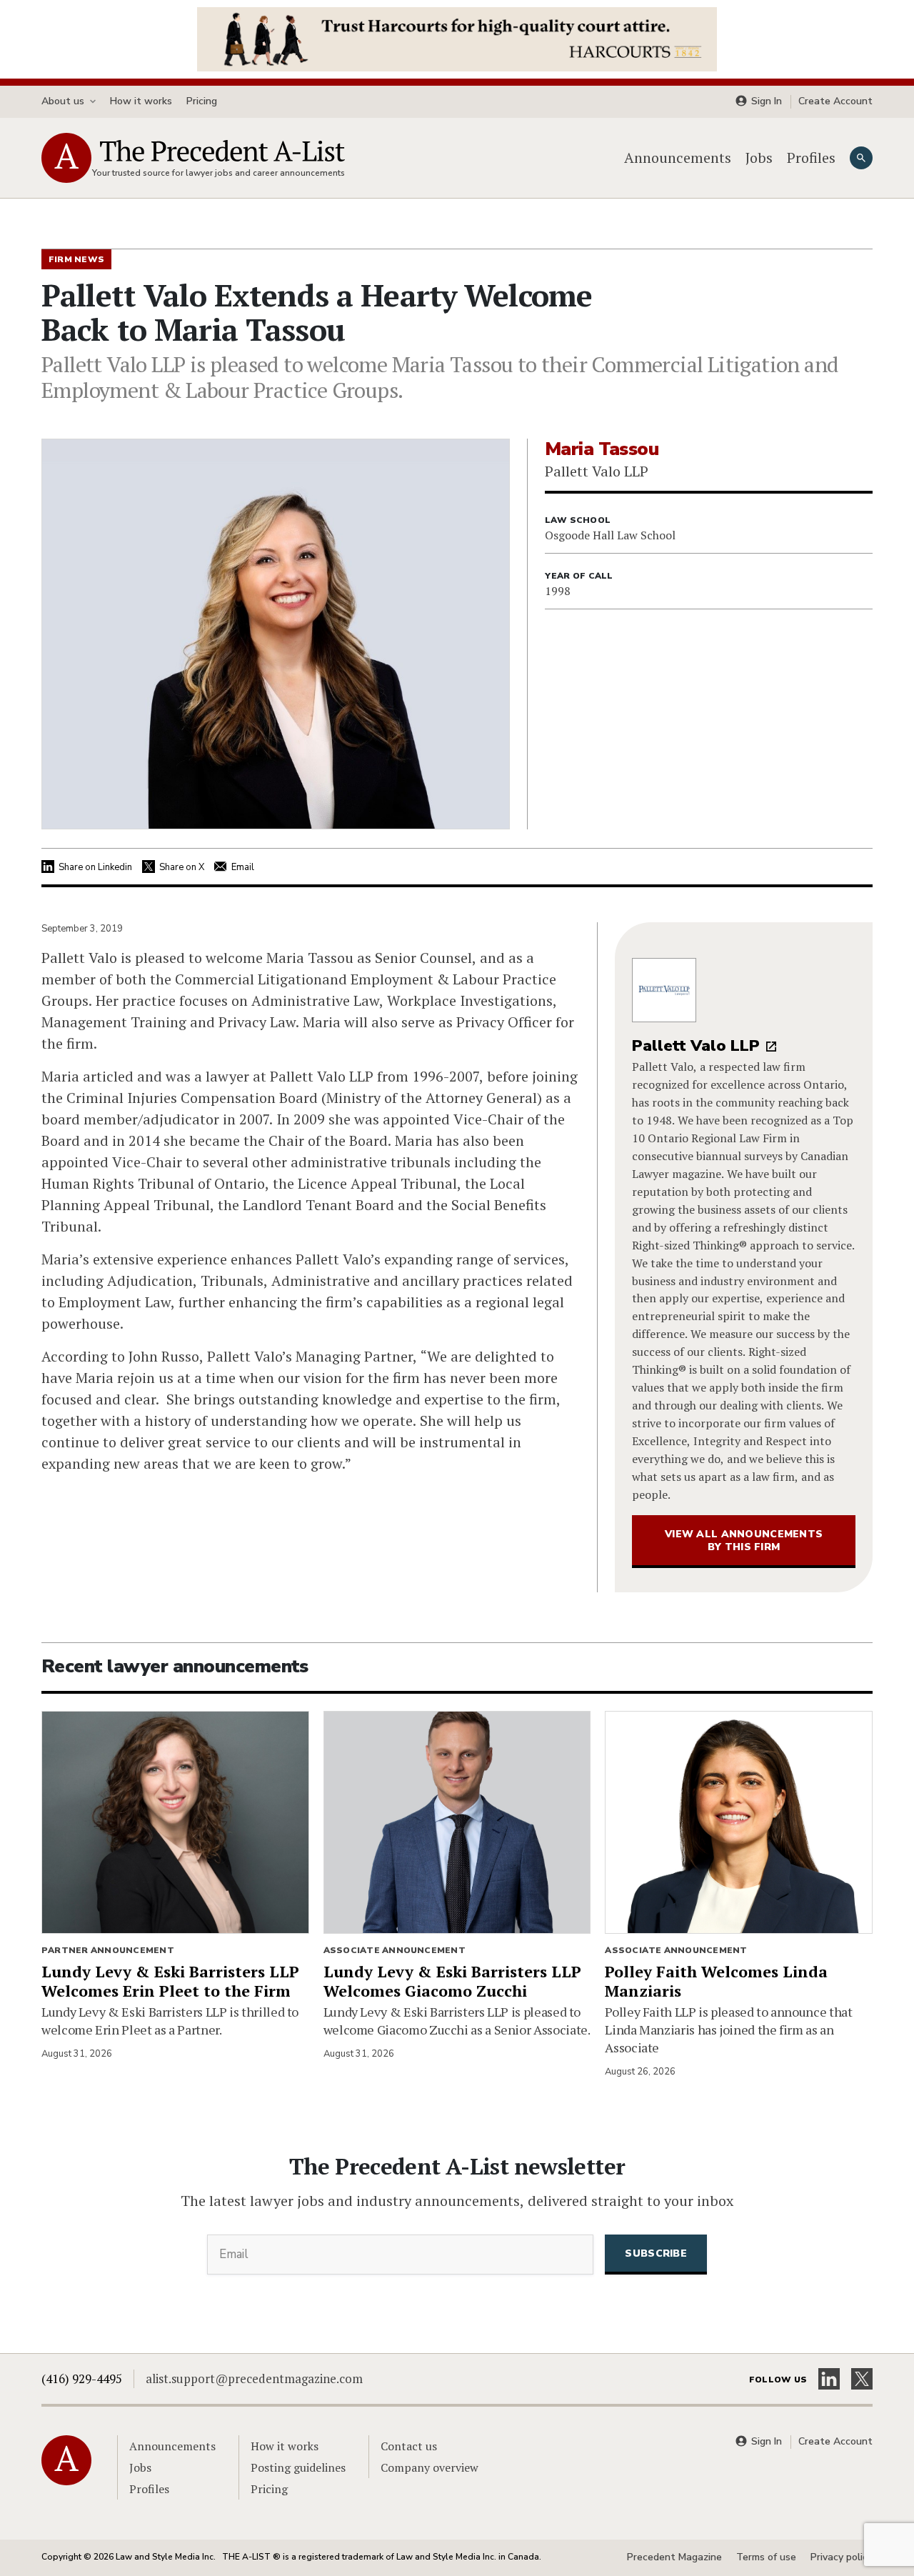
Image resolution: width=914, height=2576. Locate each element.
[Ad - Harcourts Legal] (457, 38)
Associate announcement (395, 1950)
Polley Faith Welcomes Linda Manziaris (716, 1981)
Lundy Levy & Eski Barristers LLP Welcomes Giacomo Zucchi (452, 1981)
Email (243, 867)
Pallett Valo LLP (696, 1046)
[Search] (861, 158)
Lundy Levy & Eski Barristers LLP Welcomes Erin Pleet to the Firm (170, 1981)
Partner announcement (108, 1950)
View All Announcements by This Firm (744, 1541)
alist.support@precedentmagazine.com (254, 2378)
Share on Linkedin (95, 867)
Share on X (182, 867)
